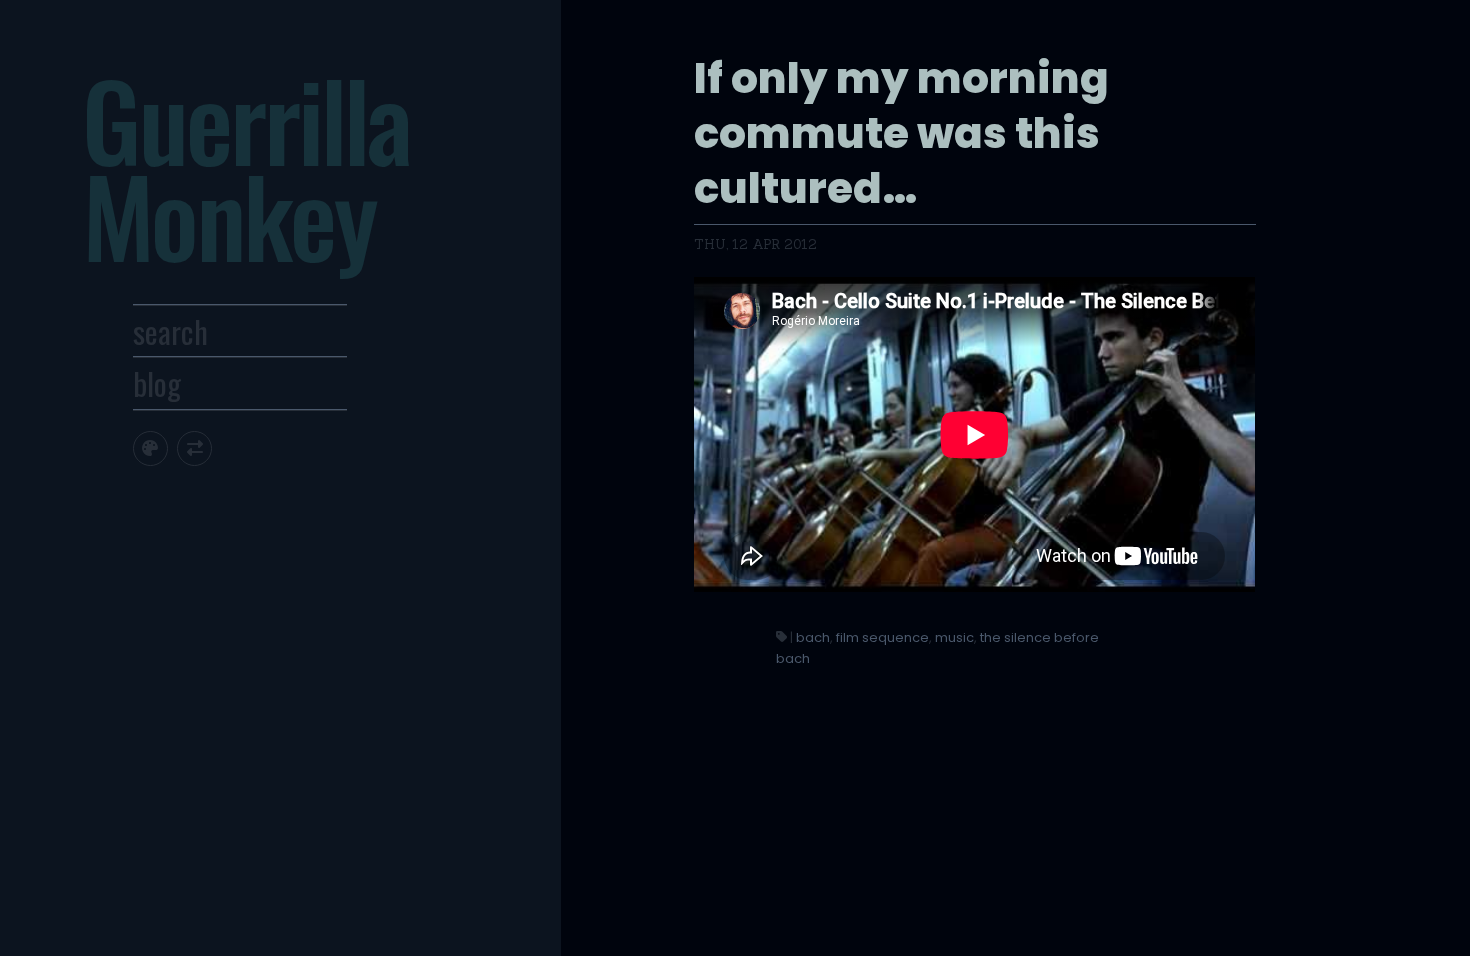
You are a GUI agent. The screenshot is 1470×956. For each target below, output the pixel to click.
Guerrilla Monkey (246, 166)
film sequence (882, 637)
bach (813, 637)
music (954, 637)
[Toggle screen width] (194, 448)
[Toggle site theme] (150, 448)
